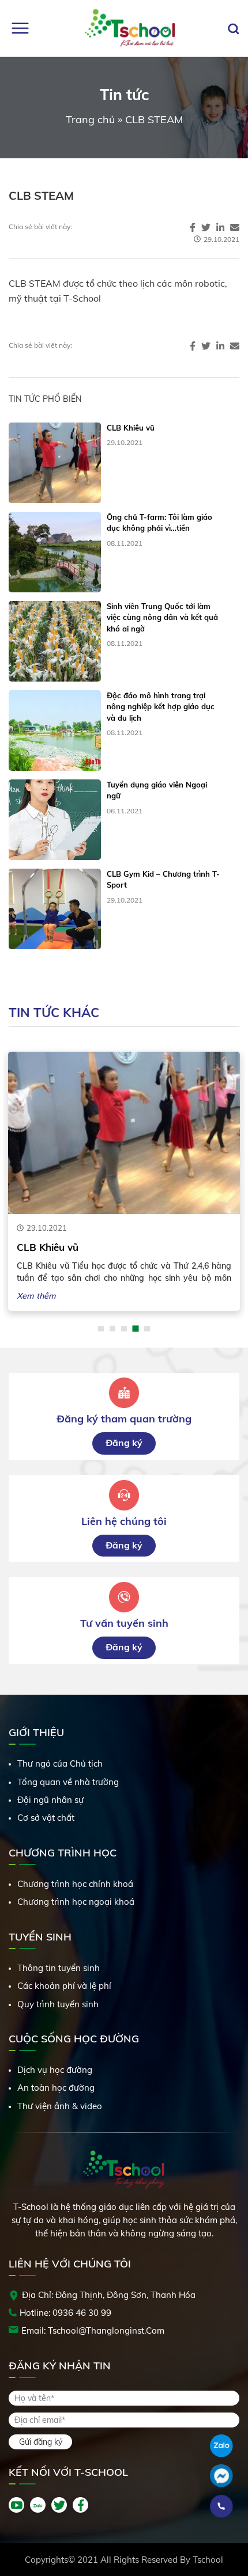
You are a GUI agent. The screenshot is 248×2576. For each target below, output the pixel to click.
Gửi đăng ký (41, 2442)
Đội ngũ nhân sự (50, 1800)
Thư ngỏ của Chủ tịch (60, 1763)
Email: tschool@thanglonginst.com (93, 2330)
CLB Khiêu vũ (131, 428)
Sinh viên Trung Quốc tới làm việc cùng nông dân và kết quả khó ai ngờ (162, 617)
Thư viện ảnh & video (60, 2106)
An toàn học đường (56, 2088)
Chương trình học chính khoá (75, 1884)
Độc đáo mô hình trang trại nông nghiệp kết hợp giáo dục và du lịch (161, 707)
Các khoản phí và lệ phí (64, 1986)
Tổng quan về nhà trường (68, 1782)
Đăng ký (124, 1443)
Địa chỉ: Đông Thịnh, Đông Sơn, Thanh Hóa (109, 2295)
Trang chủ (90, 119)
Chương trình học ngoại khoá (76, 1902)
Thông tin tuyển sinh (59, 1968)
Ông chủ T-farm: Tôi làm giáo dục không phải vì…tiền (159, 523)
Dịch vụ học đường (55, 2070)
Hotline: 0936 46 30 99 (65, 2313)
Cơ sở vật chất (46, 1818)
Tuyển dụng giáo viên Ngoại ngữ (157, 790)
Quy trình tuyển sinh (58, 2004)
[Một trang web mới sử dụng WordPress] (130, 28)
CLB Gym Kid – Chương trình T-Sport (163, 880)
